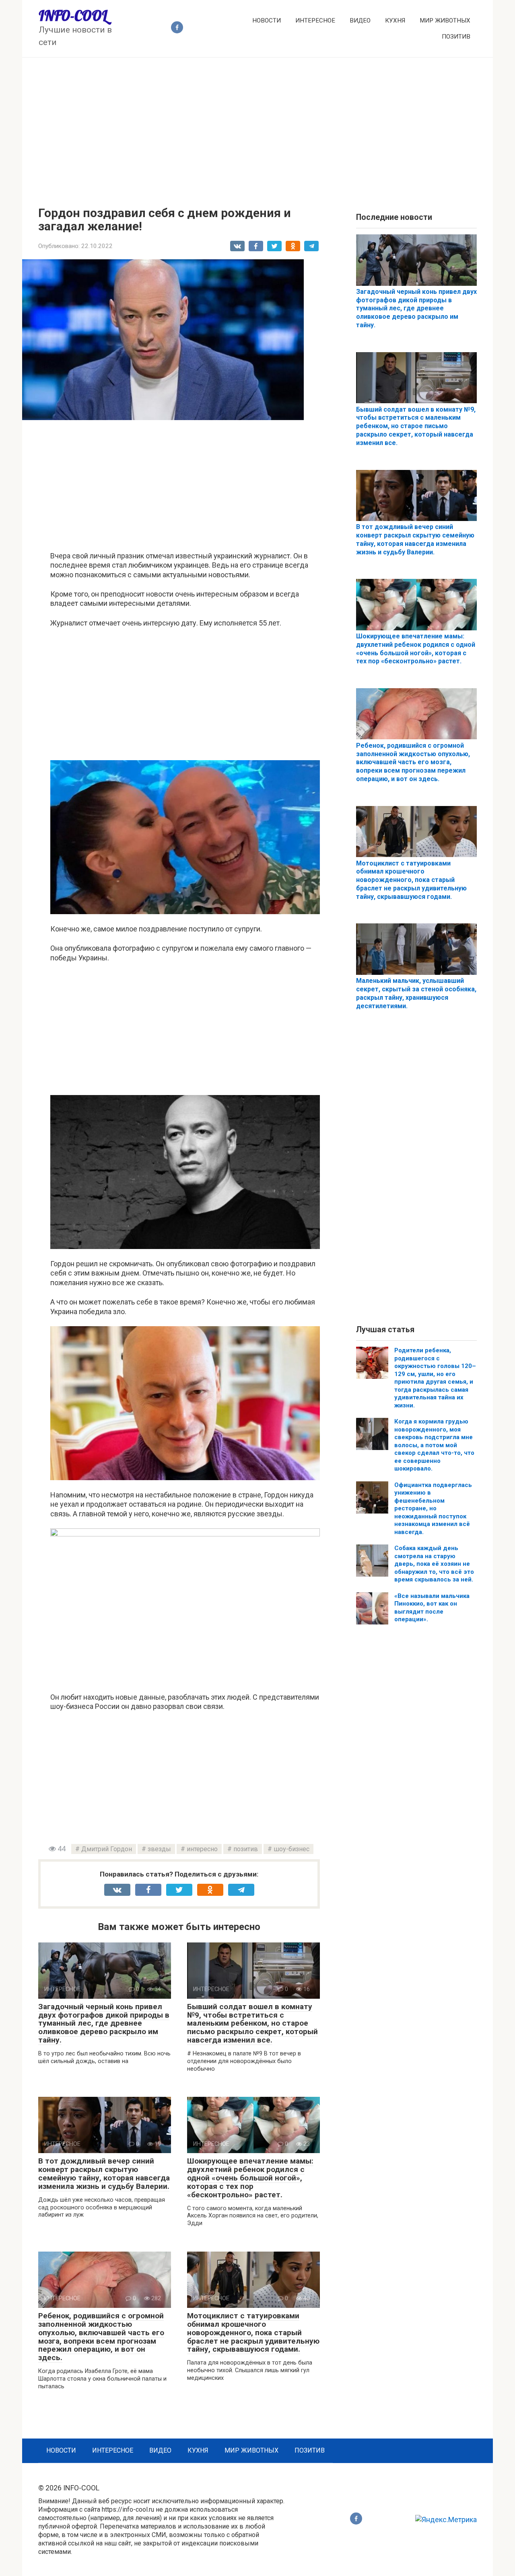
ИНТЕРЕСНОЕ (315, 21)
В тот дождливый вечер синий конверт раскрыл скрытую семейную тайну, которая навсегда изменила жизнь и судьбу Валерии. (104, 2174)
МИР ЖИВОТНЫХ (445, 21)
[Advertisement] (257, 126)
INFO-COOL (73, 16)
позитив (246, 1849)
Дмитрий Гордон (107, 1849)
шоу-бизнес (291, 1849)
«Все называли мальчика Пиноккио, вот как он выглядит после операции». (432, 1608)
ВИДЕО (360, 21)
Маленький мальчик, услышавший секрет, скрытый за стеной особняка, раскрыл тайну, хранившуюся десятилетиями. (416, 993)
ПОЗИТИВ (456, 37)
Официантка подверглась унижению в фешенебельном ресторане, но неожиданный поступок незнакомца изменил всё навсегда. (433, 1508)
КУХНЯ (395, 21)
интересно (202, 1849)
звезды (159, 1849)
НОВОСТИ (267, 21)
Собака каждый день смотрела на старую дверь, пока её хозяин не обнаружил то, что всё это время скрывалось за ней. (434, 1564)
